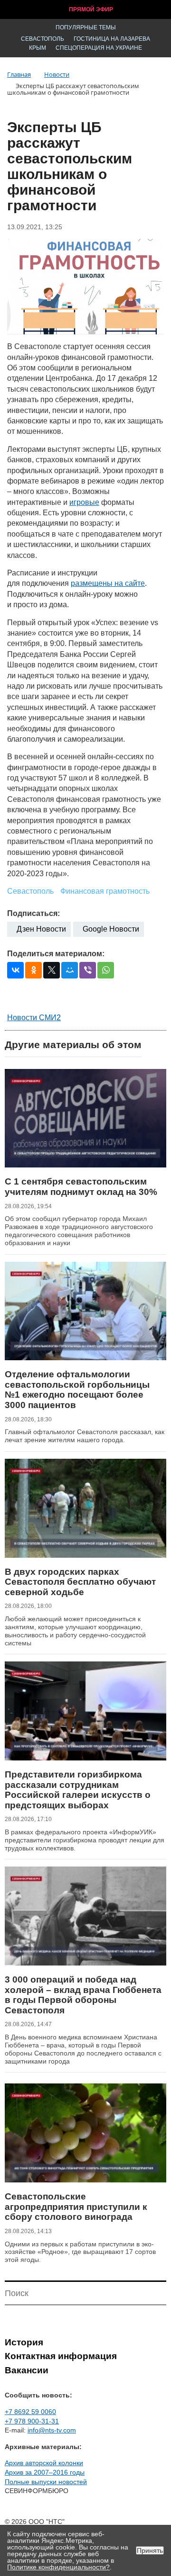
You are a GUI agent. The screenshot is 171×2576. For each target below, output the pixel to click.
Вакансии (27, 2370)
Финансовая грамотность (105, 891)
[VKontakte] (15, 970)
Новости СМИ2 (34, 1018)
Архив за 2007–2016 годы (45, 2472)
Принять (150, 2550)
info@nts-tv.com (52, 2430)
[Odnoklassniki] (33, 970)
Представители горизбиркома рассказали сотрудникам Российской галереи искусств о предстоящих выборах (78, 1790)
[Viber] (88, 970)
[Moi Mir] (70, 970)
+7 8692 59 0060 (30, 2412)
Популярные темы (86, 27)
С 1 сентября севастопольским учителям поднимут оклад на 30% (81, 1187)
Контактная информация (61, 2356)
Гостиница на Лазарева (112, 39)
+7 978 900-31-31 (32, 2421)
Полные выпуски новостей (46, 2482)
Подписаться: (33, 913)
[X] (52, 970)
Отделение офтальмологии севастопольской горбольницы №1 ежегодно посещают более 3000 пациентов (77, 1390)
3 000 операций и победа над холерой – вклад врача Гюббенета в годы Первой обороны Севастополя (83, 1995)
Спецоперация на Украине (99, 48)
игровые (84, 502)
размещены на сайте (108, 583)
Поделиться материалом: (56, 954)
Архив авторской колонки (44, 2463)
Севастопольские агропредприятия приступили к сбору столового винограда (76, 2207)
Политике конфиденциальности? (58, 2567)
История (24, 2342)
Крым (38, 48)
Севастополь (43, 39)
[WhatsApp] (106, 970)
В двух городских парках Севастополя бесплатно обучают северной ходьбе (80, 1582)
